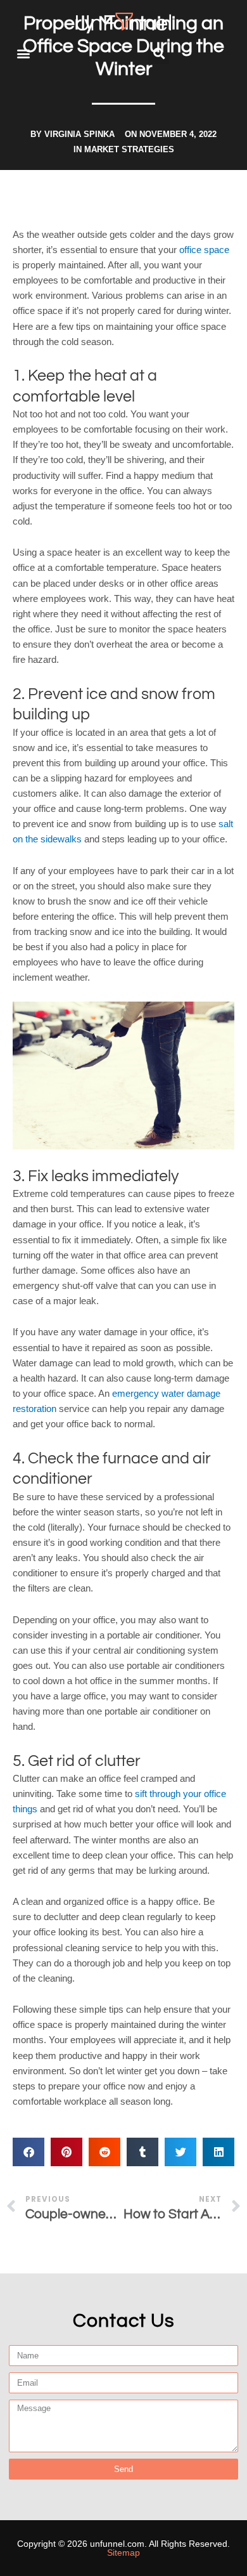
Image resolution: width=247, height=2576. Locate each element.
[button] (23, 54)
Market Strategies (129, 149)
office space (204, 250)
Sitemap (123, 2553)
